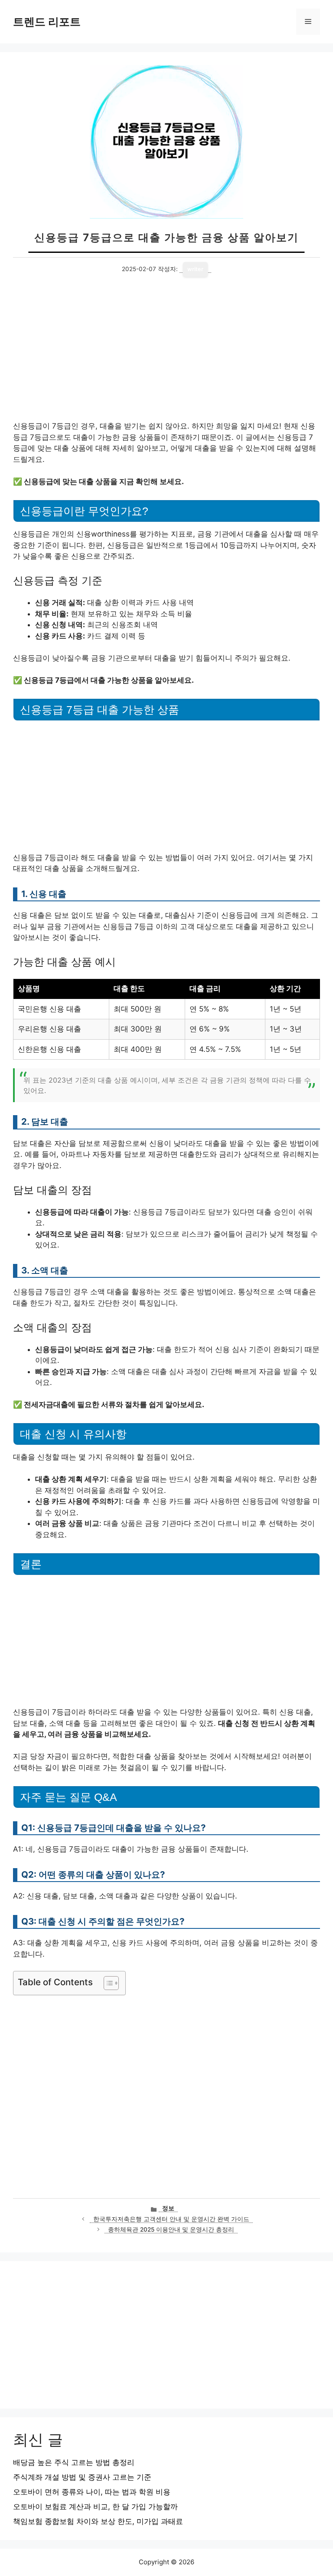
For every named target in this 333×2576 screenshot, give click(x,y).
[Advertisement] (166, 357)
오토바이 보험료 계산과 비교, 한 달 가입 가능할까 (95, 2507)
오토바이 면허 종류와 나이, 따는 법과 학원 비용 (92, 2492)
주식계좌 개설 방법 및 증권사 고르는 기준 (82, 2477)
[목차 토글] (107, 1983)
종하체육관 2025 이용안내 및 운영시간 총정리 (171, 2229)
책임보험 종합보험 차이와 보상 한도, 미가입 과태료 (98, 2521)
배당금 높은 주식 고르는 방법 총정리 (74, 2462)
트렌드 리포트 (47, 22)
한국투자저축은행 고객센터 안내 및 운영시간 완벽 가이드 (171, 2219)
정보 (168, 2208)
